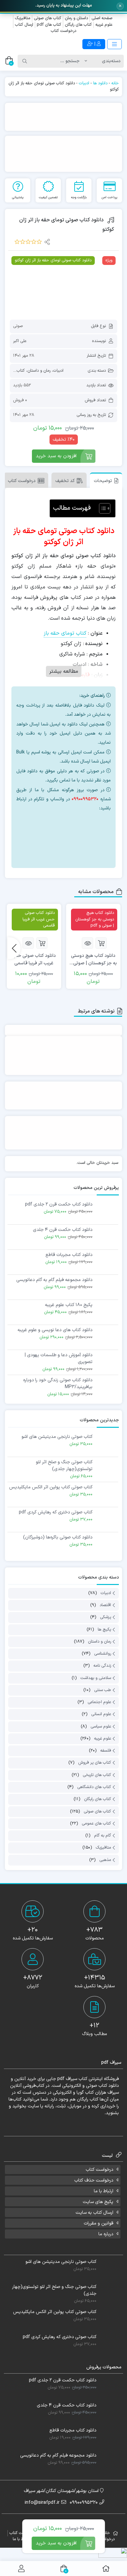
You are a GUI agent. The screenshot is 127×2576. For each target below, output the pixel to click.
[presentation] (14, 948)
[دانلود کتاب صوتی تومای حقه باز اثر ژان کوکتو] (63, 285)
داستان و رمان (76, 18)
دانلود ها (100, 83)
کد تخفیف (65, 481)
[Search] (25, 61)
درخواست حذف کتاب (94, 2180)
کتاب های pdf (49, 25)
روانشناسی (103, 1654)
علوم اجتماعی (99, 1702)
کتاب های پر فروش (95, 1763)
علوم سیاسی (101, 1727)
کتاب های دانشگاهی (94, 1787)
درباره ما (106, 2234)
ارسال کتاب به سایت (94, 2213)
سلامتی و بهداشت (96, 1678)
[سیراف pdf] (63, 117)
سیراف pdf (67, 2079)
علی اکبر (20, 341)
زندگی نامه (102, 1666)
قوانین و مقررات (99, 2223)
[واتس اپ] (73, 824)
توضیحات (103, 481)
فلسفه (106, 1751)
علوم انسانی (101, 1715)
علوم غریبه (104, 25)
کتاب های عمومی (96, 1824)
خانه (115, 83)
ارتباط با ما (104, 2191)
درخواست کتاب (63, 31)
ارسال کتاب (24, 25)
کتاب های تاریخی (97, 1775)
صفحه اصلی (102, 18)
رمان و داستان (39, 371)
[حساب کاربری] (21, 2569)
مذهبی (105, 1860)
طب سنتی (103, 1690)
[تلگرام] (73, 847)
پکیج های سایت (98, 2202)
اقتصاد (105, 1605)
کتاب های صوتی (48, 18)
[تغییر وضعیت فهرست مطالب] (101, 508)
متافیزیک (23, 18)
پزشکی (106, 1618)
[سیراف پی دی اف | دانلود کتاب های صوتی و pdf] (32, 44)
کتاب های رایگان (78, 25)
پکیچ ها (104, 1630)
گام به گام (103, 1836)
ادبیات (84, 83)
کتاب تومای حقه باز (65, 633)
